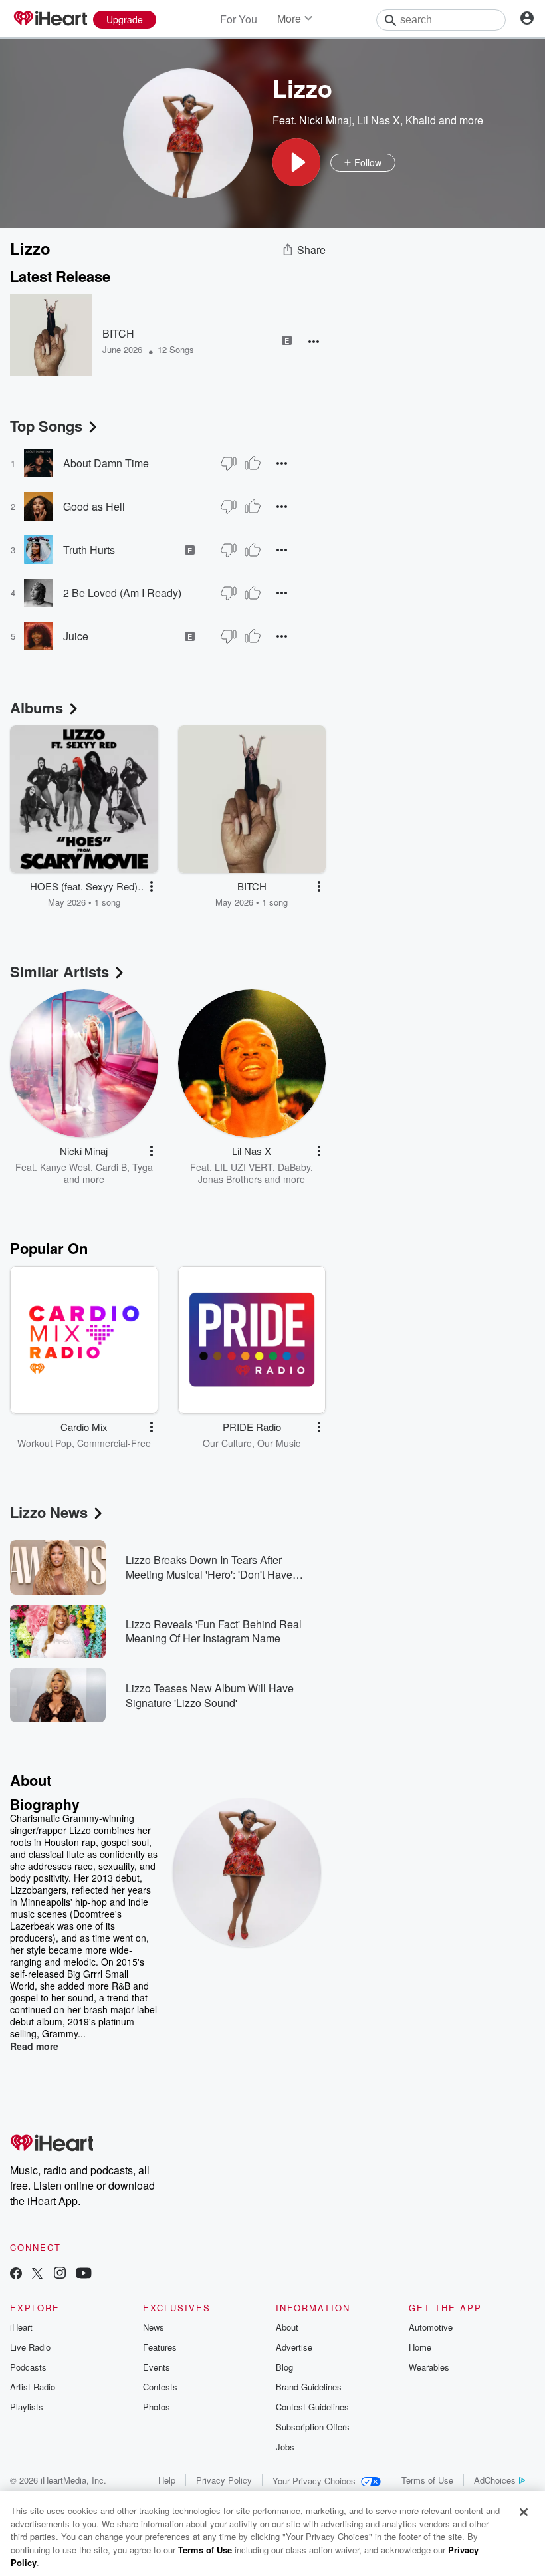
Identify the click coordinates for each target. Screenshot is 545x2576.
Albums (37, 708)
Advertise (294, 2347)
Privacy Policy (224, 2480)
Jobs (285, 2447)
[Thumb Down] (229, 463)
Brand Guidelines (309, 2387)
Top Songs (46, 426)
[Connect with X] (37, 2274)
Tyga (143, 1167)
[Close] (524, 2512)
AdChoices (495, 2480)
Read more (34, 2046)
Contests (160, 2387)
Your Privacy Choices (314, 2481)
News (154, 2327)
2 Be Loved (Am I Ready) (122, 593)
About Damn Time (106, 463)
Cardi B (111, 1167)
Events (157, 2367)
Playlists (27, 2407)
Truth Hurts (89, 550)
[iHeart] (50, 19)
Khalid (421, 120)
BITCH (118, 333)
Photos (157, 2407)
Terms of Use (427, 2480)
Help (167, 2480)
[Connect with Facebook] (16, 2274)
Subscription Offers (313, 2427)
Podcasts (28, 2367)
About (287, 2327)
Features (160, 2347)
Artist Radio (33, 2387)
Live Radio (30, 2347)
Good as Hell (94, 506)
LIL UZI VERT (244, 1167)
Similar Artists (59, 971)
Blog (284, 2367)
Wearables (429, 2367)
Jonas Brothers (230, 1179)
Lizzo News (49, 1512)
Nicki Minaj (325, 120)
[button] (296, 162)
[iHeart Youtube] (84, 2274)
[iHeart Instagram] (60, 2274)
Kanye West (65, 1167)
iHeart (21, 2327)
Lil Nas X (379, 120)
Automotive (431, 2327)
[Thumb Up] (253, 463)
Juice (76, 636)
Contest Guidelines (312, 2407)
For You (239, 19)
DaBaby (294, 1167)
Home (420, 2347)
